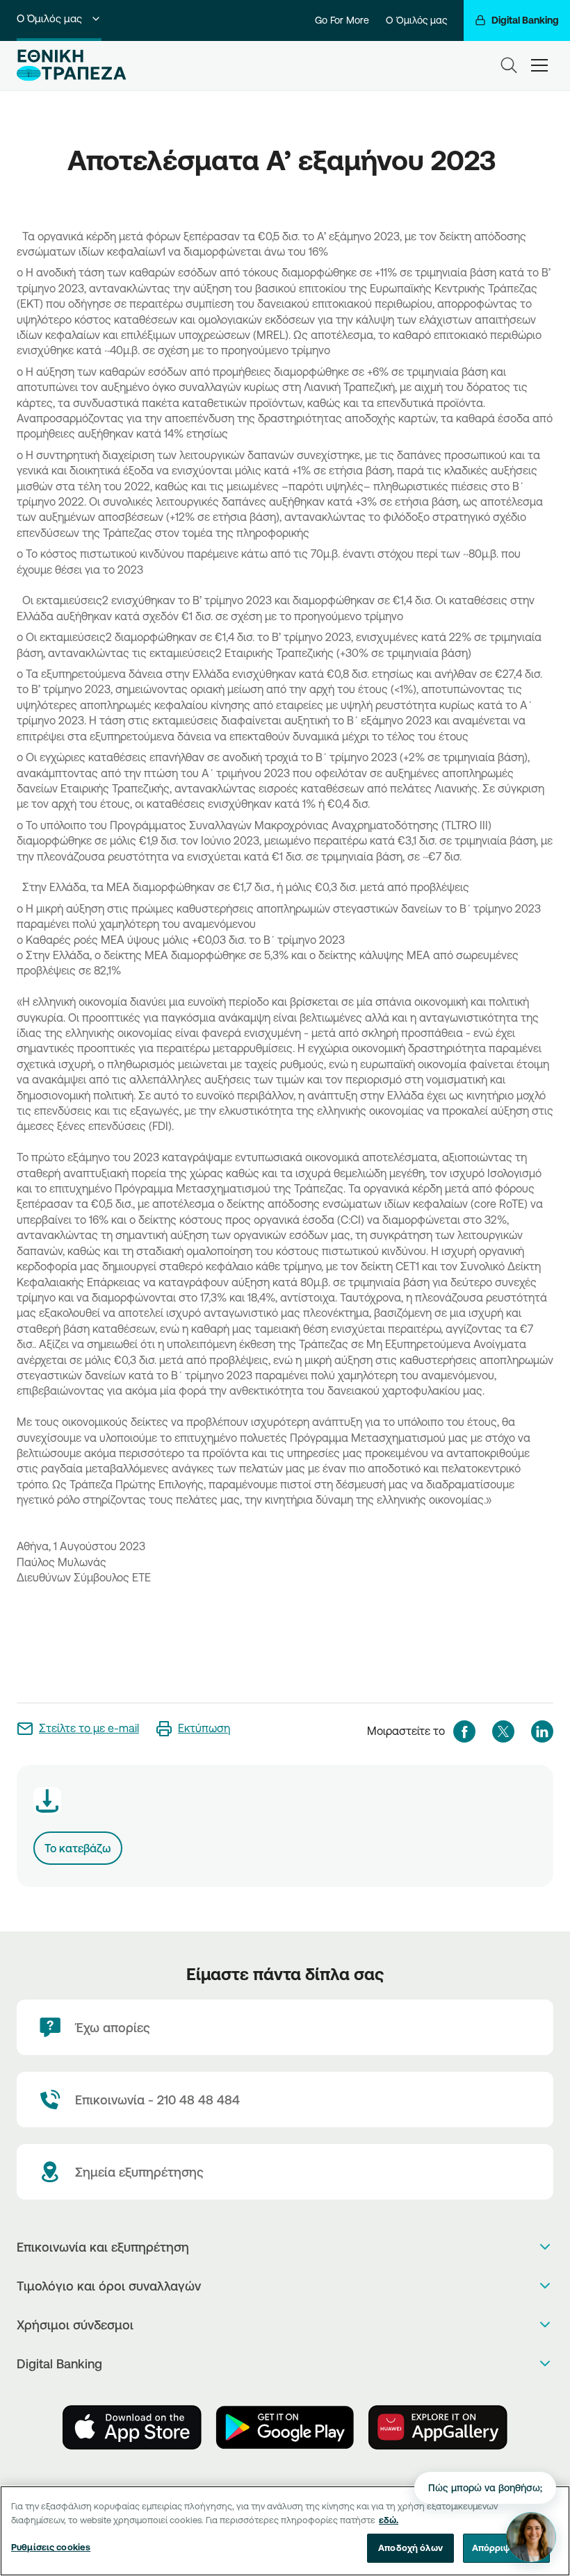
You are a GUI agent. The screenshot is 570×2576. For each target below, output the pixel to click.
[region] (285, 2531)
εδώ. (389, 2520)
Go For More (342, 20)
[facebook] (464, 1731)
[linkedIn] (542, 1731)
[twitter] (503, 1731)
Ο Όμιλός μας (49, 18)
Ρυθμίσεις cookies (51, 2547)
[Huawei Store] (438, 2427)
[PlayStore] (285, 2427)
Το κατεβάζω (78, 1848)
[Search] (509, 65)
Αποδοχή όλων (410, 2548)
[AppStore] (132, 2427)
